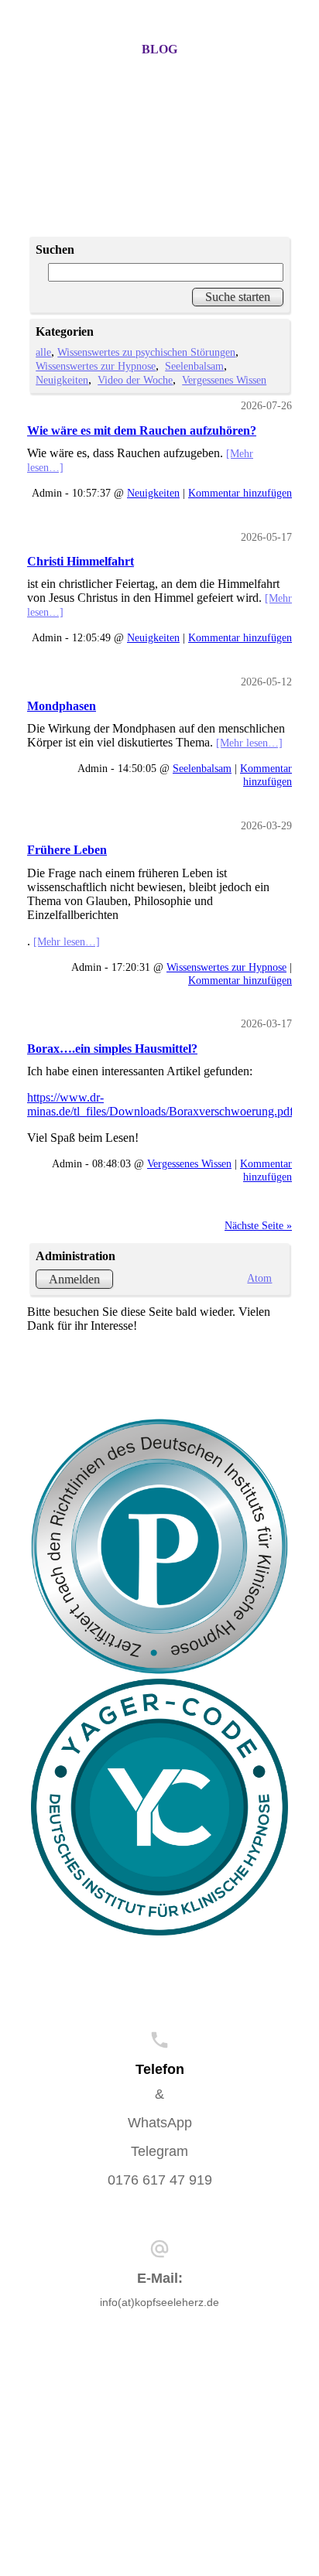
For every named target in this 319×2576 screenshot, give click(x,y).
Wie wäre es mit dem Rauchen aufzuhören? (142, 430)
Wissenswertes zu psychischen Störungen (146, 352)
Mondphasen (62, 706)
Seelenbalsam (194, 366)
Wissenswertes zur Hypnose (96, 366)
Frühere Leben (67, 850)
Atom (259, 1278)
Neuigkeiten (62, 380)
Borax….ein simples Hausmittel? (112, 1049)
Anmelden (74, 1279)
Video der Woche (135, 380)
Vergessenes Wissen (224, 380)
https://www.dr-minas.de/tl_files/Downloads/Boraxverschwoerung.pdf (160, 1104)
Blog (159, 49)
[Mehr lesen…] (249, 743)
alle (43, 352)
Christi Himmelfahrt (81, 561)
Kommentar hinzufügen (240, 493)
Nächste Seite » (258, 1225)
